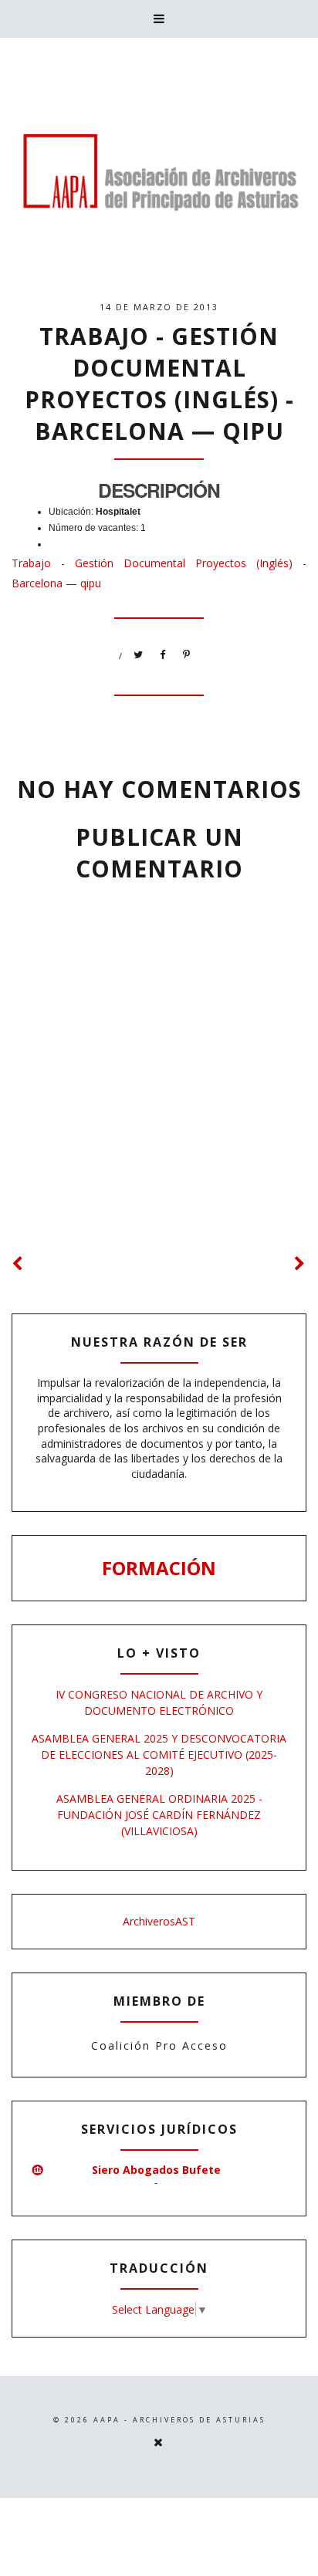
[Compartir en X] (139, 655)
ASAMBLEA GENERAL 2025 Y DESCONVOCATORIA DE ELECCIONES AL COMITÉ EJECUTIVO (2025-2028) (159, 1755)
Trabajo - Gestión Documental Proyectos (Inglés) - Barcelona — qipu (159, 384)
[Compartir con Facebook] (163, 655)
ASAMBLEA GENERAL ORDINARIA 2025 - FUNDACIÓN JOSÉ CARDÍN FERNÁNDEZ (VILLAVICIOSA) (159, 1815)
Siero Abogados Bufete (156, 2170)
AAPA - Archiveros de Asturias (179, 2420)
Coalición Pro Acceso (159, 2045)
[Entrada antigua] (300, 1264)
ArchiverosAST (159, 1921)
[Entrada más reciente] (18, 1264)
